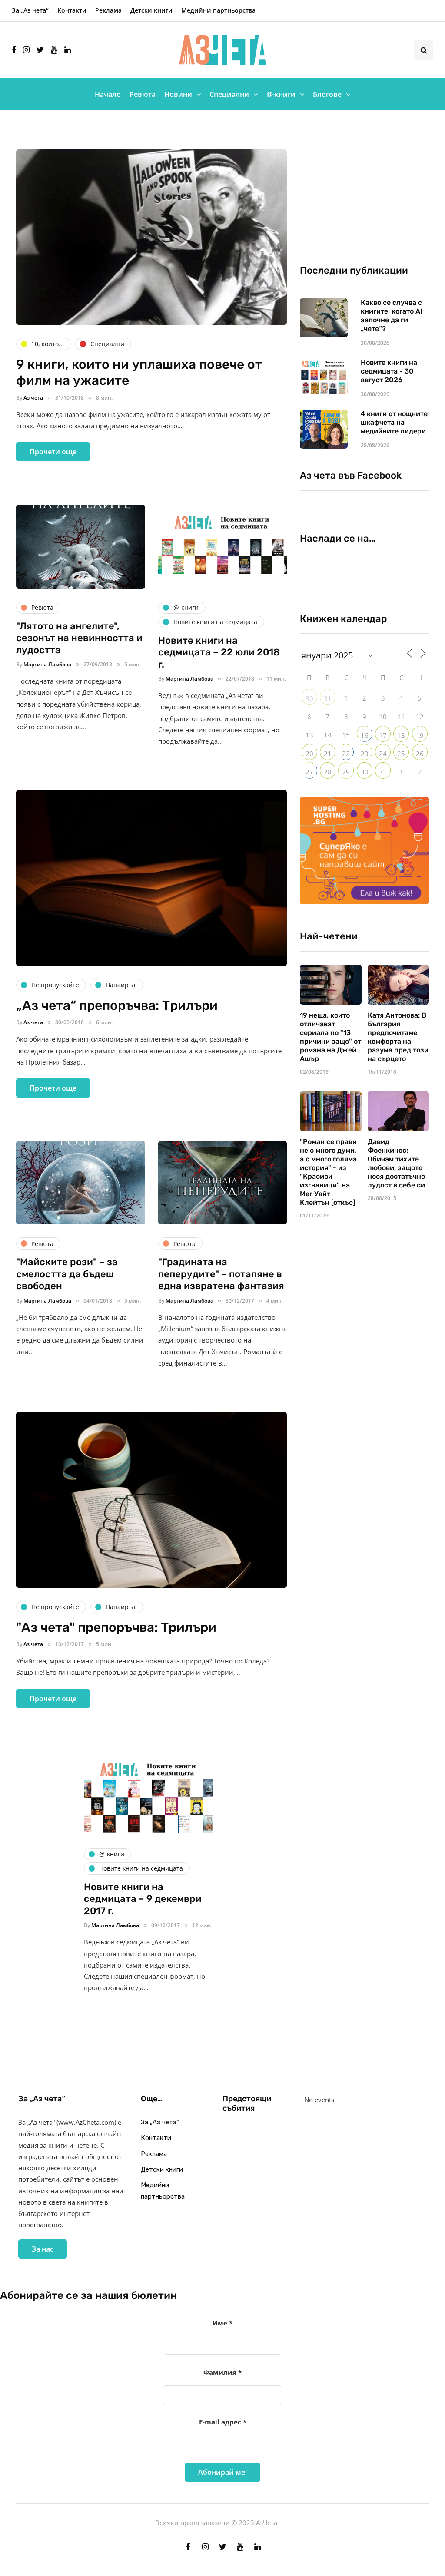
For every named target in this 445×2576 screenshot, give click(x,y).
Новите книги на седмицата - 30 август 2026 (389, 371)
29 (346, 772)
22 (346, 754)
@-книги (281, 94)
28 (328, 772)
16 (365, 735)
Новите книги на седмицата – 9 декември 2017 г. (143, 1899)
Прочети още (53, 452)
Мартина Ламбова (47, 664)
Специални (229, 94)
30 (309, 698)
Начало (108, 94)
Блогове (327, 94)
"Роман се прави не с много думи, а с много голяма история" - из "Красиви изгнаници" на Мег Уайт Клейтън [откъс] (328, 1172)
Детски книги (151, 10)
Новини (178, 94)
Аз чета (33, 398)
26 (420, 754)
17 (383, 735)
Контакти (72, 10)
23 (365, 754)
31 (328, 698)
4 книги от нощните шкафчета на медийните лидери (394, 422)
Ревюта (143, 94)
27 (309, 772)
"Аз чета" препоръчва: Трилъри (116, 1627)
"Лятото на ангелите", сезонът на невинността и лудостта (79, 638)
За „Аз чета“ (30, 10)
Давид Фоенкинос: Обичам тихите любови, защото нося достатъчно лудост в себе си (396, 1163)
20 (309, 754)
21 (328, 754)
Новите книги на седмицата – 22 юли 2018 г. (219, 652)
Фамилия (222, 2372)
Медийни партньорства (218, 10)
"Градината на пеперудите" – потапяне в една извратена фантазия (221, 1274)
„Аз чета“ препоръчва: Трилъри (117, 1005)
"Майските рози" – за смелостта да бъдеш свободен (67, 1274)
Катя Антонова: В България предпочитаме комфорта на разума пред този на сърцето (398, 1037)
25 (401, 754)
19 (420, 735)
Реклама (108, 10)
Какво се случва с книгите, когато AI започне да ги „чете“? (392, 316)
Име (222, 2323)
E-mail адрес (223, 2422)
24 (383, 754)
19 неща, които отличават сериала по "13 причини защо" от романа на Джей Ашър (330, 1037)
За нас (43, 2249)
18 (401, 735)
